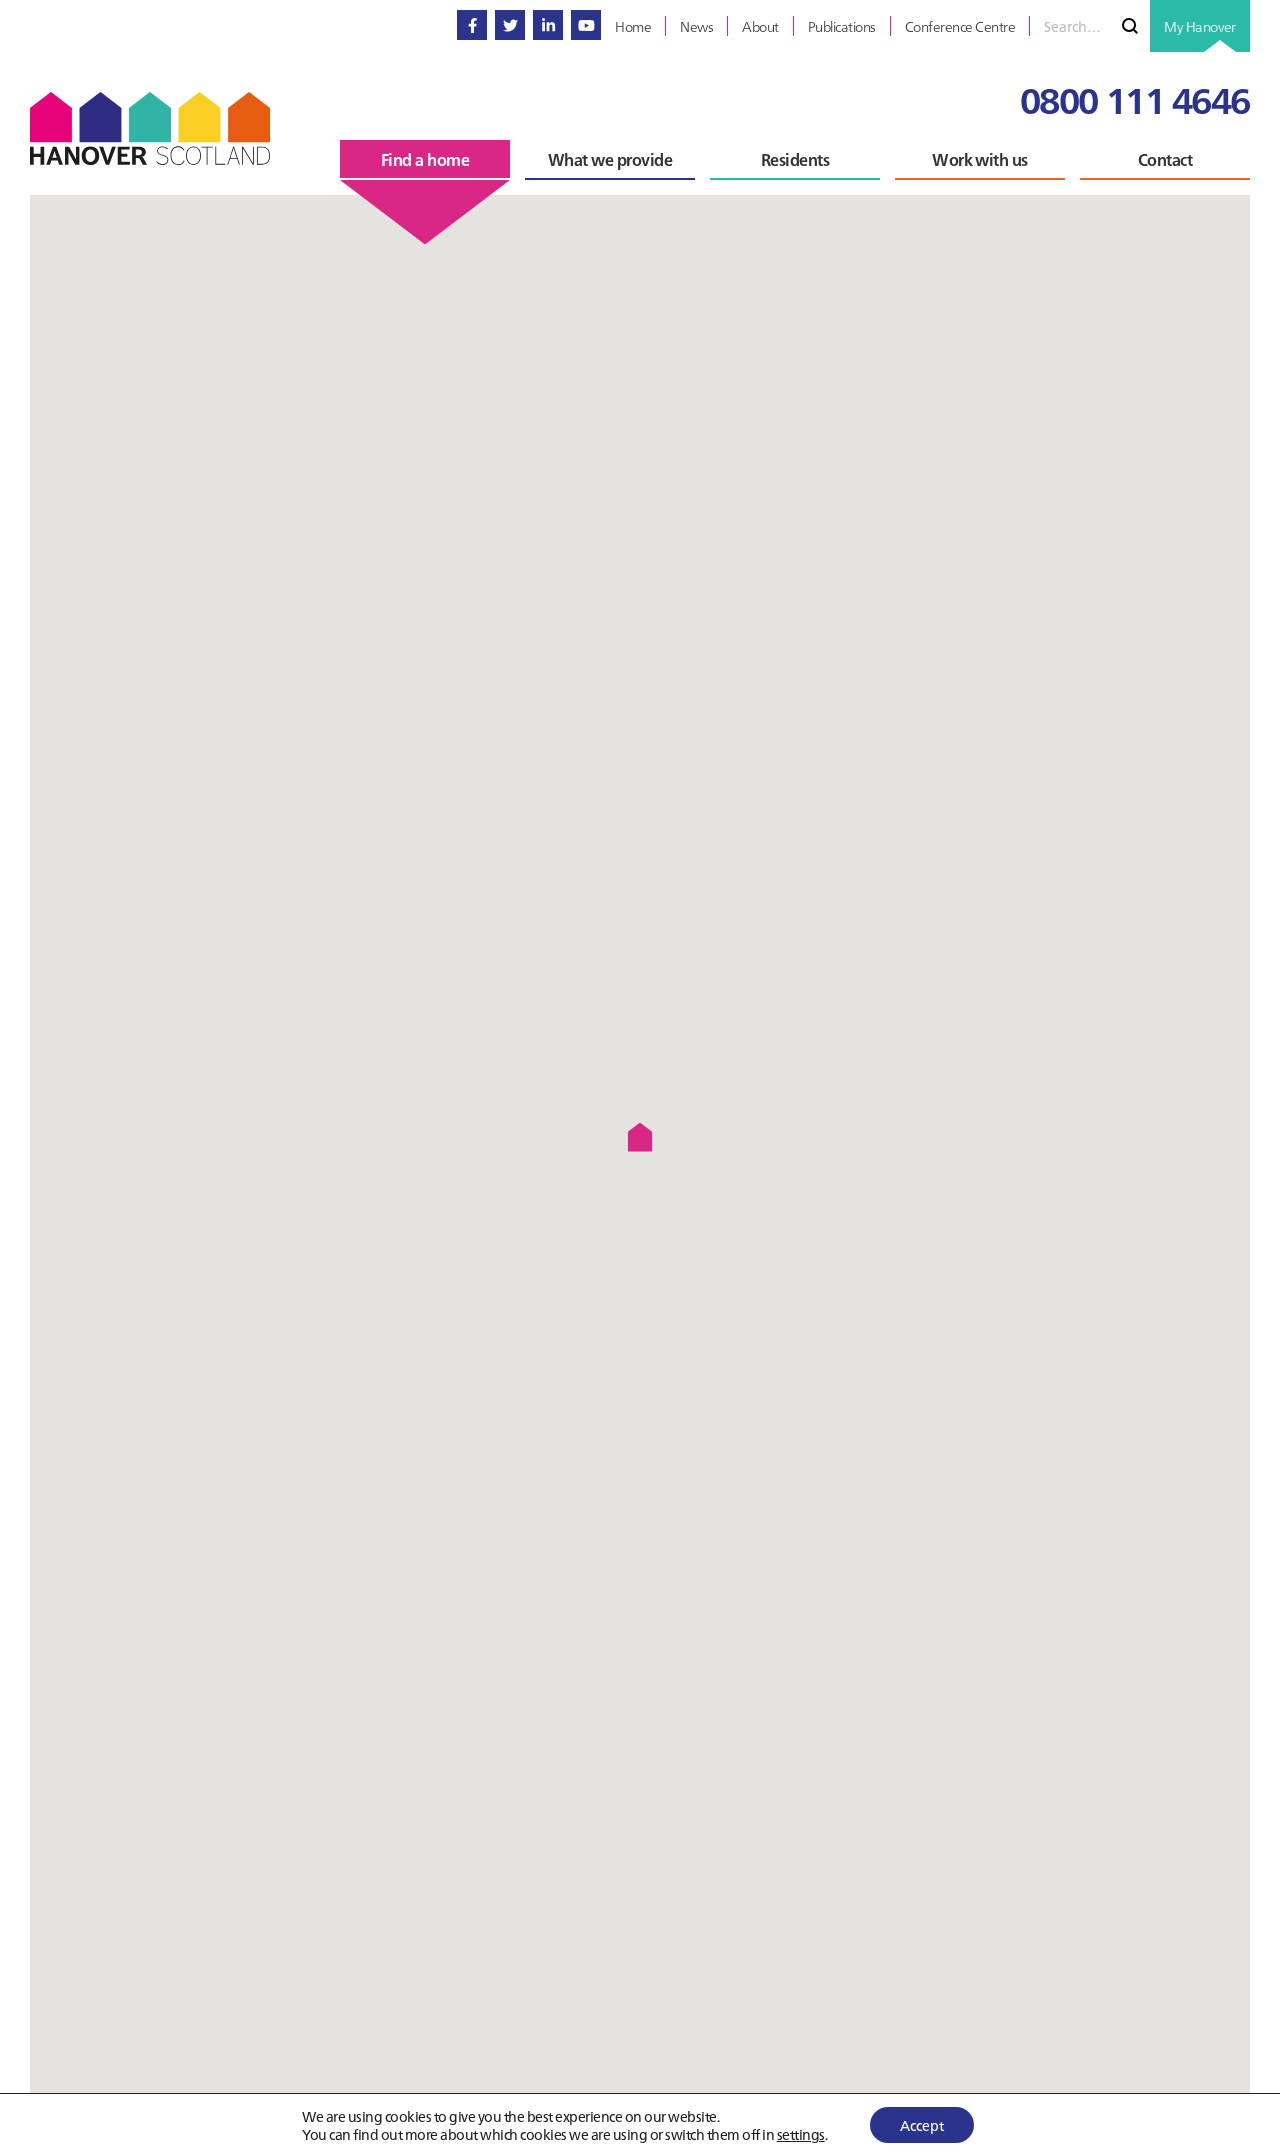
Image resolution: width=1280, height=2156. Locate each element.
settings (801, 2134)
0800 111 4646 (1135, 98)
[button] (640, 1137)
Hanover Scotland (150, 128)
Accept (922, 2125)
